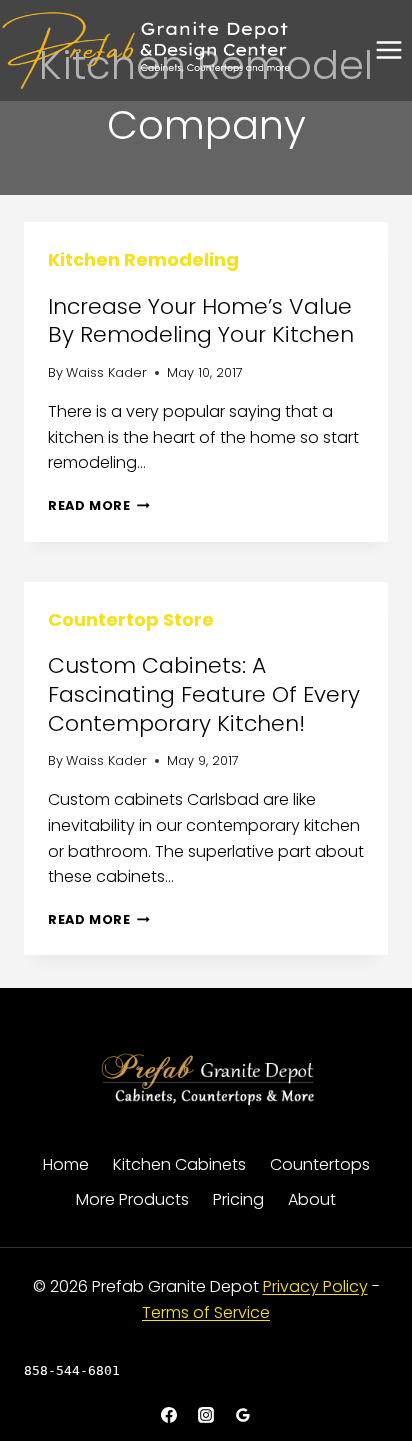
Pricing (238, 1199)
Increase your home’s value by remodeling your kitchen (201, 321)
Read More (99, 505)
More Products (132, 1199)
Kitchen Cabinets (179, 1164)
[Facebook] (169, 1415)
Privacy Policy (315, 1286)
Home (66, 1164)
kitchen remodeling (143, 259)
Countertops (320, 1164)
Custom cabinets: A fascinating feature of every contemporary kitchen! (204, 694)
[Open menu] (388, 50)
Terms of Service (206, 1312)
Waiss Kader (106, 372)
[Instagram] (206, 1415)
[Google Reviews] (243, 1415)
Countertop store (131, 619)
